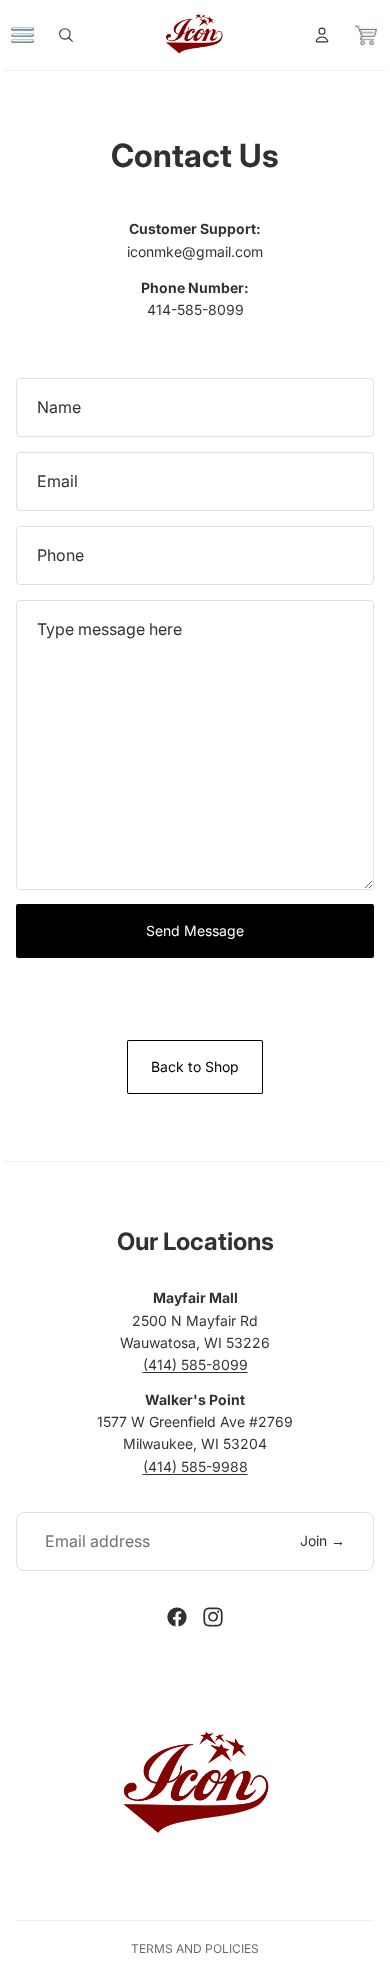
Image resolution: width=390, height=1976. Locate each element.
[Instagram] (213, 1617)
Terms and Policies (195, 1948)
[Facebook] (177, 1617)
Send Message (195, 930)
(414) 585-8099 (195, 1364)
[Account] (312, 35)
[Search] (76, 35)
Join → (322, 1540)
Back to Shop (195, 1066)
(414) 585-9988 (195, 1466)
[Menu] (33, 35)
